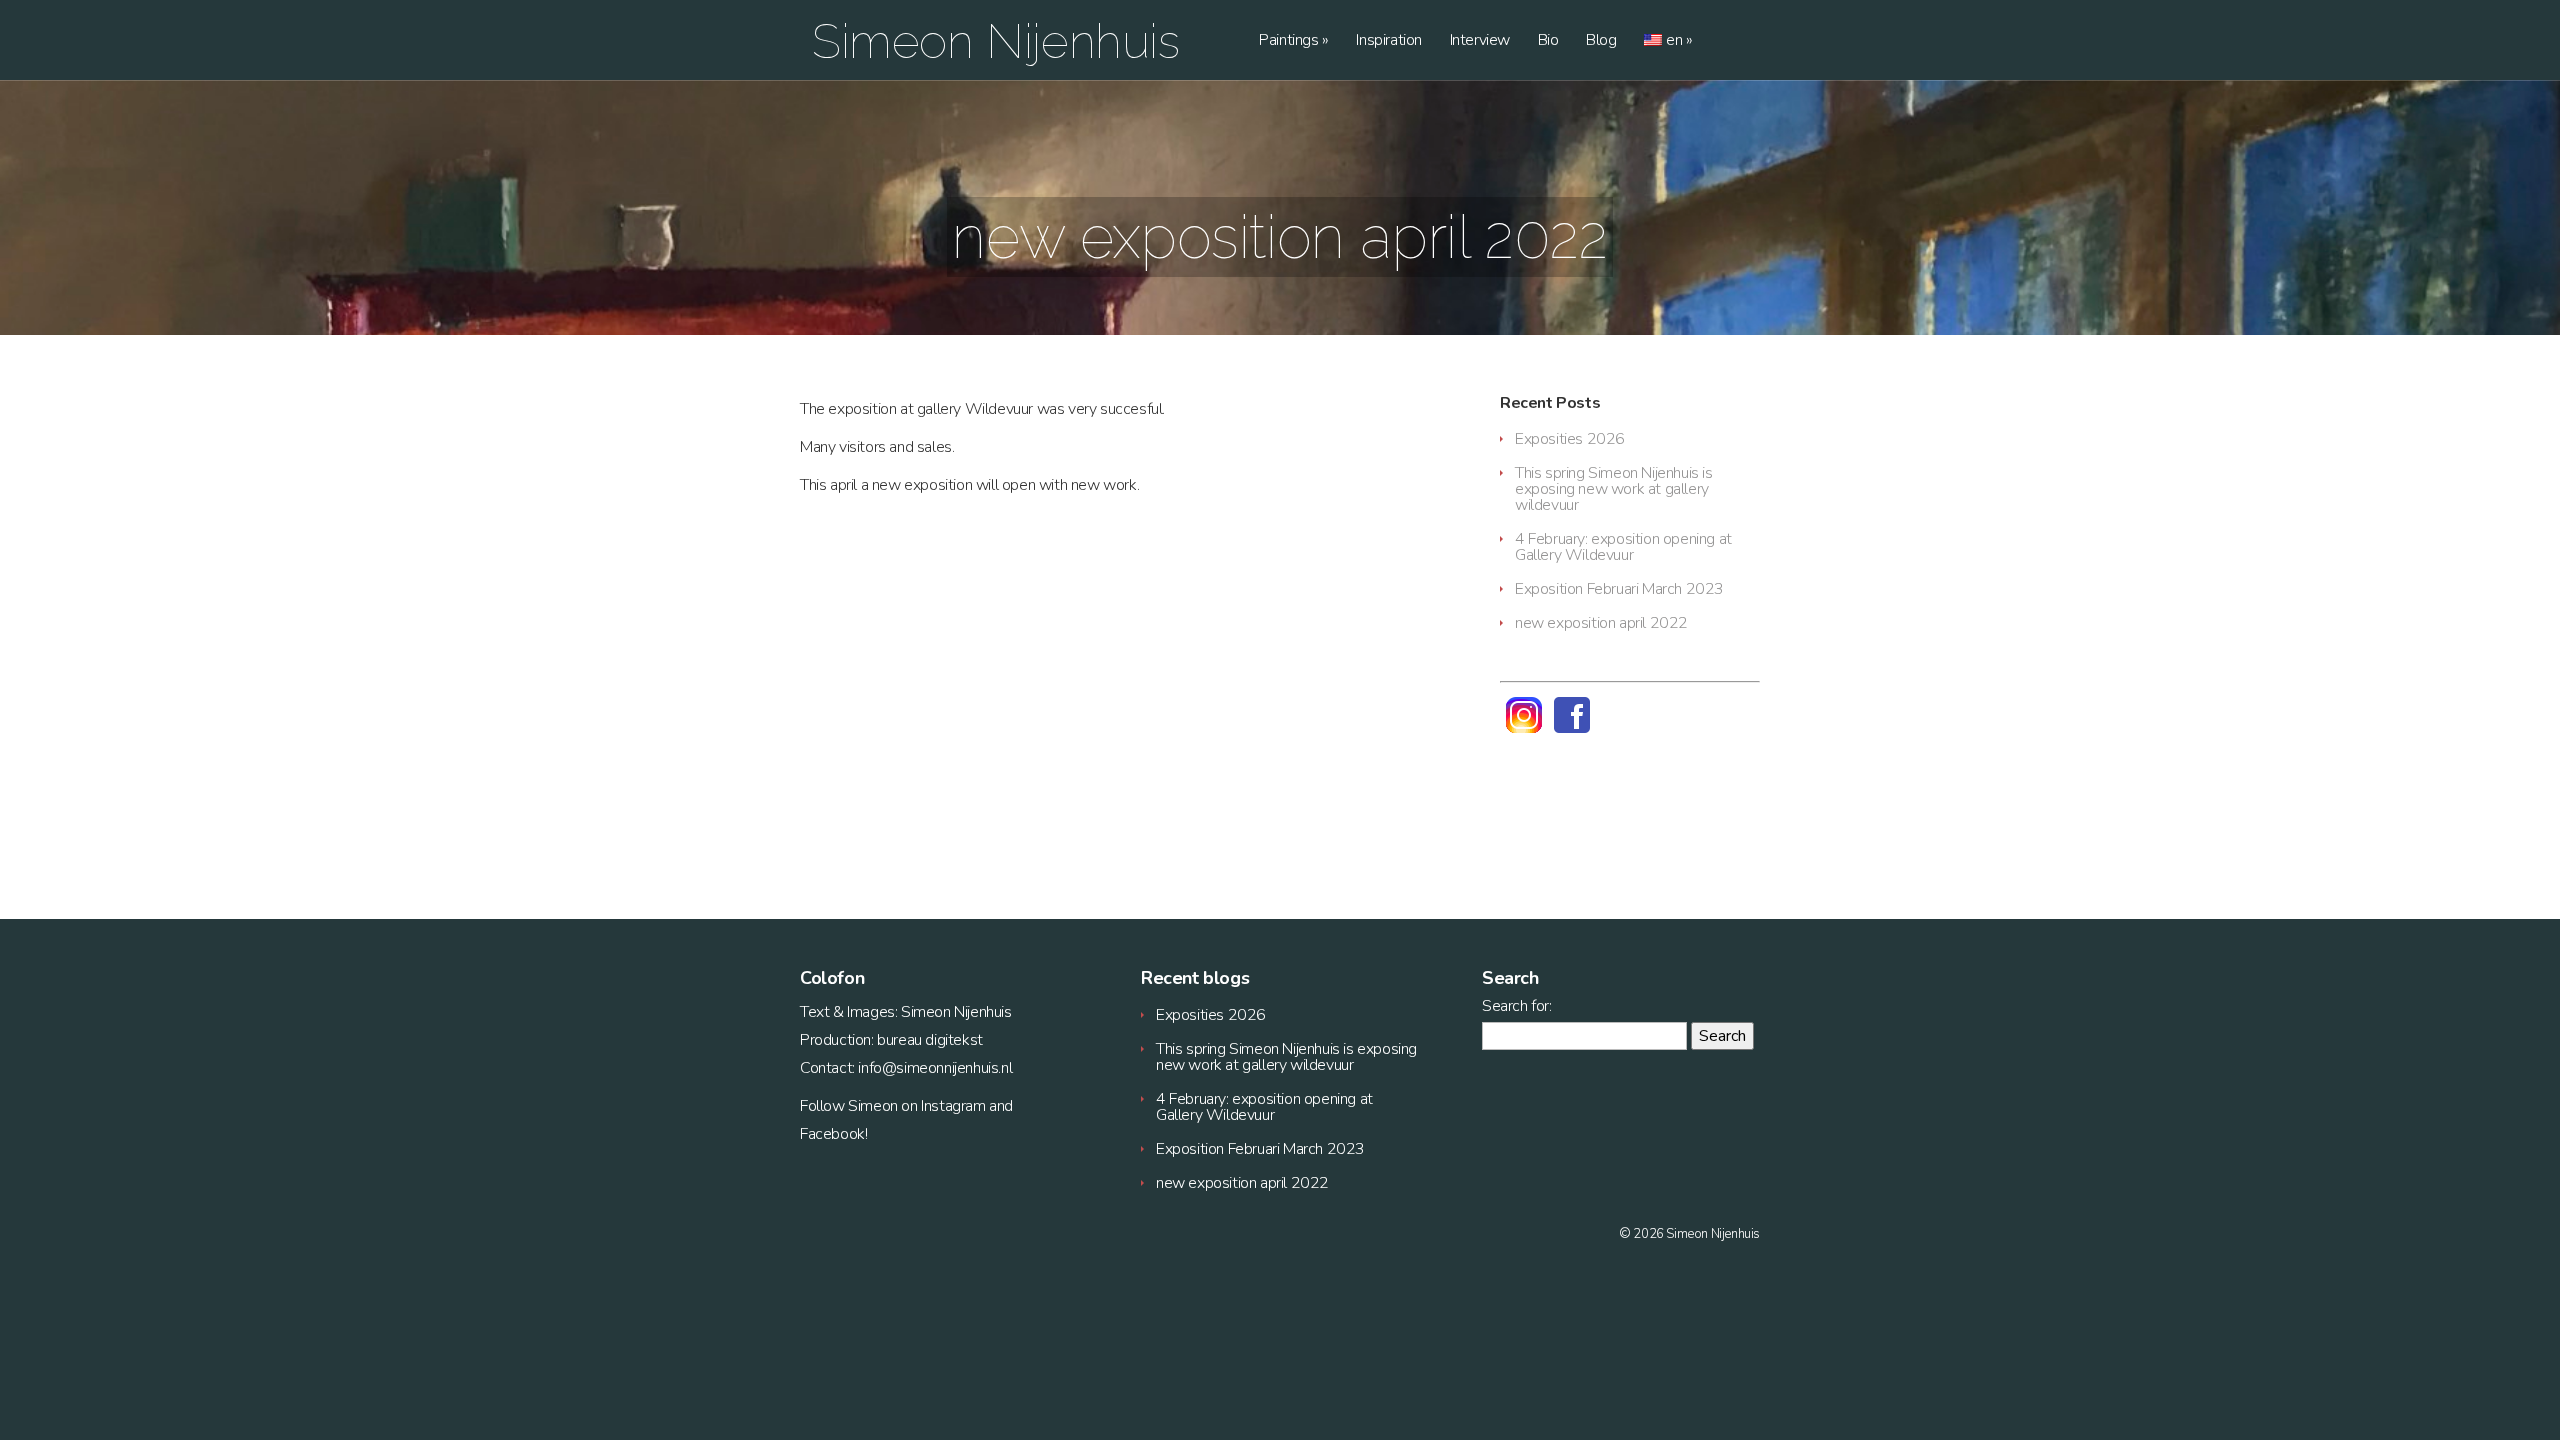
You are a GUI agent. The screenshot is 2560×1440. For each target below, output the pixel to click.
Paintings (1294, 41)
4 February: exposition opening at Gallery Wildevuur (1623, 547)
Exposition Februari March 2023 (1619, 589)
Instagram (953, 1106)
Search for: (1517, 1006)
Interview (1480, 41)
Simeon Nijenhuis (996, 41)
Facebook (832, 1134)
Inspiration (1389, 41)
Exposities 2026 (1570, 439)
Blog (1601, 41)
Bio (1548, 41)
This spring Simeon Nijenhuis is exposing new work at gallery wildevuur (1614, 489)
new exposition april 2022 (1601, 623)
